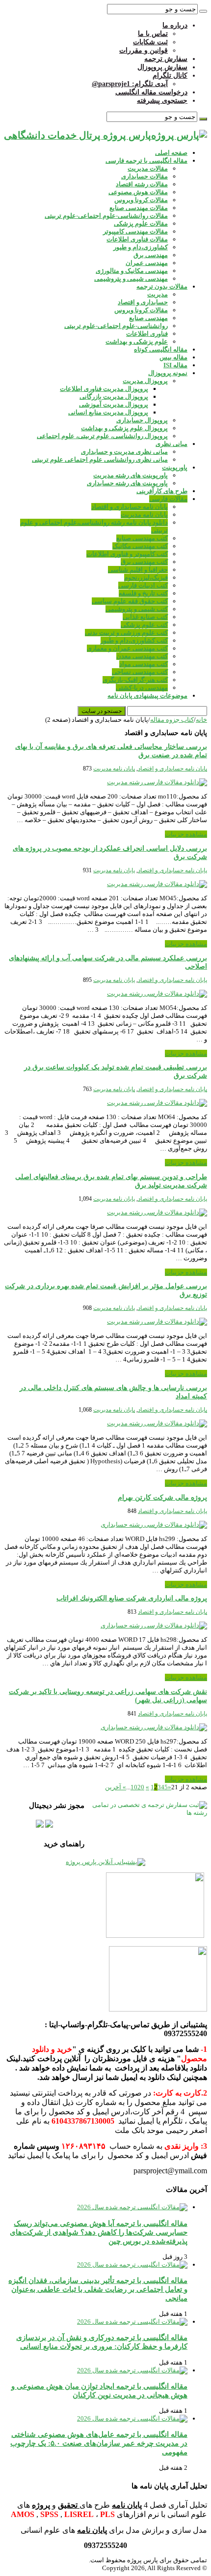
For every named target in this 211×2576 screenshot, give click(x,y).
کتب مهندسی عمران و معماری (127, 648)
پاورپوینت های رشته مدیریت (131, 475)
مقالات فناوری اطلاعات (137, 239)
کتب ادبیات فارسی (143, 585)
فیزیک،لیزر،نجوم (146, 577)
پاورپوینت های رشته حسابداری (127, 483)
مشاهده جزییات (186, 834)
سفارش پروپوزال (162, 67)
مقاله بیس (173, 357)
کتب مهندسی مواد (144, 664)
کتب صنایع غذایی (145, 617)
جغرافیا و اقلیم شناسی (138, 570)
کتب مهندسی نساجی (140, 672)
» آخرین (116, 1787)
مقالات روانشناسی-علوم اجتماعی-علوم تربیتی (106, 216)
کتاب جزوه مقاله (172, 720)
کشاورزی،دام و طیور (141, 247)
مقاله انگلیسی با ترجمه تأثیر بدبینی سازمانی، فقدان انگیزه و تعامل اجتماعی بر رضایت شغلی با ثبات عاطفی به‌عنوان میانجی (98, 2289)
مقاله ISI (175, 365)
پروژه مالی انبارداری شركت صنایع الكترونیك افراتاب (132, 1598)
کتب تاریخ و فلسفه (143, 593)
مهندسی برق (151, 255)
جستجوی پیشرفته (162, 101)
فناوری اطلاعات (147, 334)
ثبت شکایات (150, 42)
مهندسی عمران (147, 263)
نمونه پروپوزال (168, 373)
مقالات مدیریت (148, 168)
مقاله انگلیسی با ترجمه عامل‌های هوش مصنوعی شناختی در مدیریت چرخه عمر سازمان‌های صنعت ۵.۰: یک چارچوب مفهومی (99, 2443)
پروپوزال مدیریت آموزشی (114, 404)
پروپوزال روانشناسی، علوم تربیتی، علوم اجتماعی (102, 436)
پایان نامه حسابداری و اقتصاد (130, 507)
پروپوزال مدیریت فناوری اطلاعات (104, 389)
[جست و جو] (203, 11)
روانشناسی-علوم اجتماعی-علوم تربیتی (116, 326)
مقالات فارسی (168, 499)
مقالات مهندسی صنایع (139, 208)
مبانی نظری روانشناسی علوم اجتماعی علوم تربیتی (100, 459)
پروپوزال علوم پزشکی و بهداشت (124, 428)
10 (134, 1787)
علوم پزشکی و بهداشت (137, 341)
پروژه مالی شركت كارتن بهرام (162, 1497)
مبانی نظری (171, 444)
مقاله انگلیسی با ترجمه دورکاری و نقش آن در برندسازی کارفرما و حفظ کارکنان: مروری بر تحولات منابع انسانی (102, 2342)
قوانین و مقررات (144, 50)
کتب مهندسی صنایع (142, 538)
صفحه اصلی (171, 153)
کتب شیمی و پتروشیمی (137, 609)
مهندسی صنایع (148, 318)
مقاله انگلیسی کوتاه (161, 349)
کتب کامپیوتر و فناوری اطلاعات (127, 554)
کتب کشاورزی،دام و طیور (134, 640)
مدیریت (158, 294)
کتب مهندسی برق (144, 562)
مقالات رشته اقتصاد (142, 184)
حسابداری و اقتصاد (143, 302)
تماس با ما (153, 34)
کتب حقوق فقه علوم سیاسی (130, 601)
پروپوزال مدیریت (145, 381)
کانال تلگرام (170, 75)
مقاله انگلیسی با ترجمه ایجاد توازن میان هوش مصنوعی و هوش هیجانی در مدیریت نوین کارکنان (99, 2390)
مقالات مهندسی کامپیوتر (135, 231)
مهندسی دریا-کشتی (142, 688)
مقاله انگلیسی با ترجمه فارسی (146, 161)
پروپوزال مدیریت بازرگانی (114, 397)
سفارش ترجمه (166, 59)
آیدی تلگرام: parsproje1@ (130, 84)
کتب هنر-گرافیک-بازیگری (135, 680)
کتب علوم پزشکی (144, 625)
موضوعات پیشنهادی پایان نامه (147, 696)
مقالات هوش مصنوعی (138, 192)
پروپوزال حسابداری (142, 420)
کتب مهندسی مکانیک (140, 546)
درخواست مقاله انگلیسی (151, 92)
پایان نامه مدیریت (144, 515)
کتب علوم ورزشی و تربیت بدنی (126, 633)
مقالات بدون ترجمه (162, 286)
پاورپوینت (175, 467)
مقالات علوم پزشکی (141, 223)
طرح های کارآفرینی (162, 491)
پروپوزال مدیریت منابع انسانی (108, 412)
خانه (201, 720)
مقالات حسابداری (145, 176)
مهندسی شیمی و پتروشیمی (131, 279)
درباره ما (175, 25)
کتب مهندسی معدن (142, 656)
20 (141, 1787)
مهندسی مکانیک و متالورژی (132, 271)
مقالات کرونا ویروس (141, 200)
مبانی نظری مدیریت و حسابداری (124, 452)
